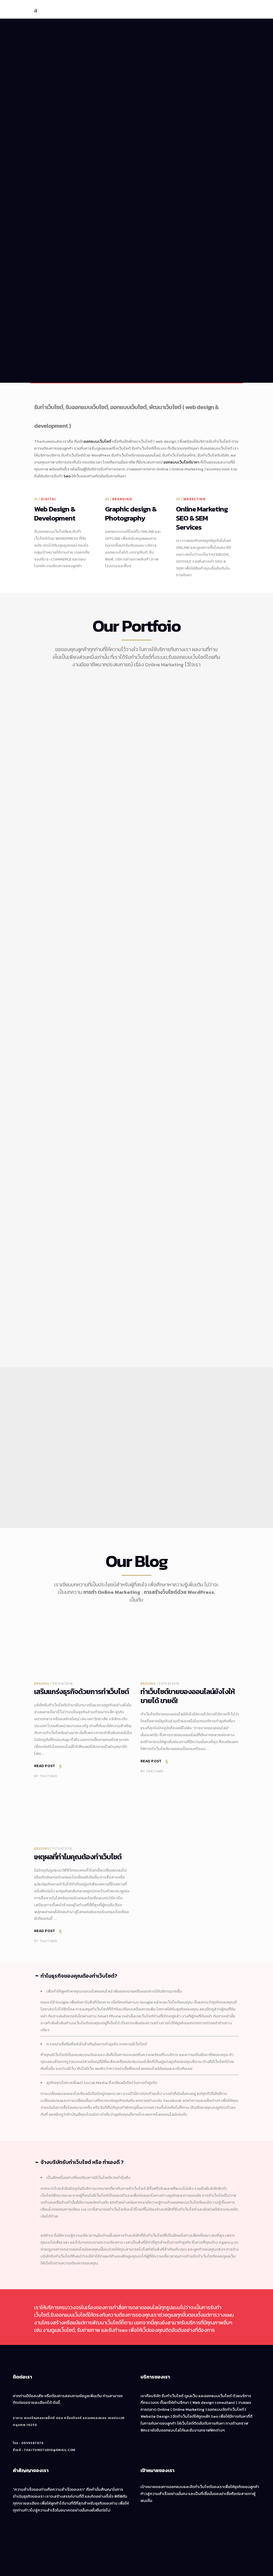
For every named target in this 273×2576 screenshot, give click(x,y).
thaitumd (48, 1776)
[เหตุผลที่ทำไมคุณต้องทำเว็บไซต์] (83, 1814)
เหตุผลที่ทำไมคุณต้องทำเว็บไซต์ (78, 1857)
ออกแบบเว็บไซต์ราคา (181, 462)
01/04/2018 (62, 1849)
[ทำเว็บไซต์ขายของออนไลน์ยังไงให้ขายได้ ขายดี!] (190, 1648)
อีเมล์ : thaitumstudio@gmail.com (44, 2450)
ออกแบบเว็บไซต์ (97, 441)
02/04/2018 (169, 1684)
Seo (67, 476)
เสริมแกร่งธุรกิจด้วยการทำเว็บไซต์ (82, 1692)
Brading (42, 1684)
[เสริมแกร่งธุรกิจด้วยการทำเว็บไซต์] (83, 1648)
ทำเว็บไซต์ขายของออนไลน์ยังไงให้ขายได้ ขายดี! (188, 1696)
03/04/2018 (62, 1684)
